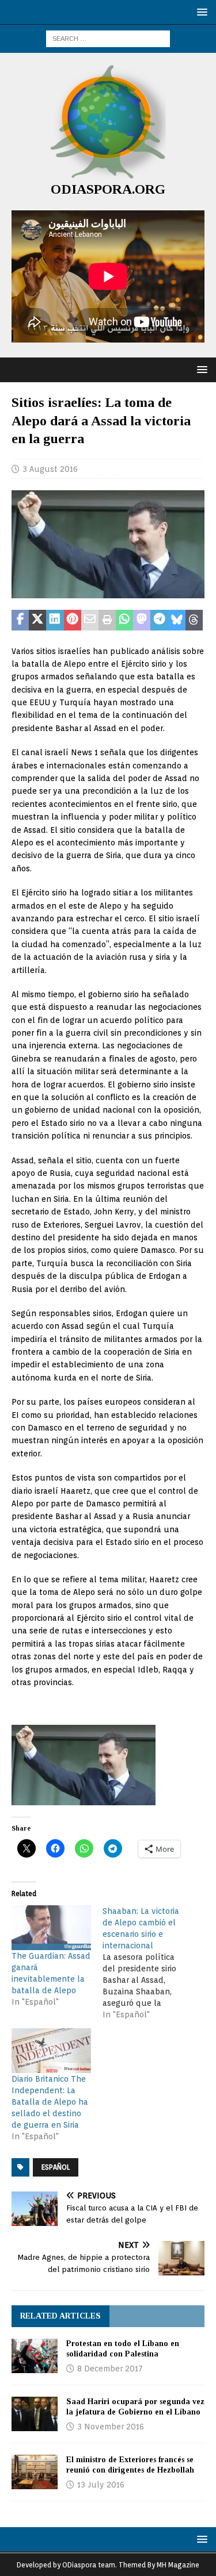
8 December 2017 (110, 2369)
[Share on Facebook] (20, 620)
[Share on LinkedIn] (55, 620)
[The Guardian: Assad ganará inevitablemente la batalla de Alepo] (51, 1928)
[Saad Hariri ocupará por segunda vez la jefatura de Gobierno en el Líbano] (35, 2414)
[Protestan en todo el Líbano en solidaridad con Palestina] (35, 2356)
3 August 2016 (50, 469)
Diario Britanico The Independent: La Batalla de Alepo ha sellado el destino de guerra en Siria (50, 2102)
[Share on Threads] (194, 620)
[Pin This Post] (73, 620)
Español (56, 2167)
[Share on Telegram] (159, 620)
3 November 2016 (111, 2427)
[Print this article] (107, 620)
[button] (200, 12)
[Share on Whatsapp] (124, 620)
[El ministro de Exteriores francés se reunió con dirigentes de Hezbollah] (35, 2472)
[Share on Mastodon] (142, 620)
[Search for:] (108, 38)
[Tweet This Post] (37, 620)
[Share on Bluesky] (177, 620)
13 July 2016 (101, 2485)
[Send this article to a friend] (90, 620)
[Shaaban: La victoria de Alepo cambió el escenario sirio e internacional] (148, 1963)
